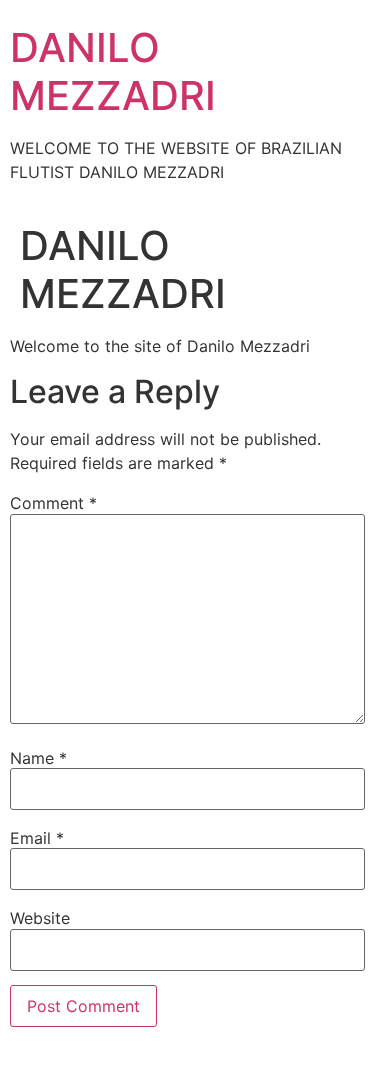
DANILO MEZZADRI (113, 71)
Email (37, 838)
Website (40, 918)
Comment (53, 503)
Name (38, 758)
